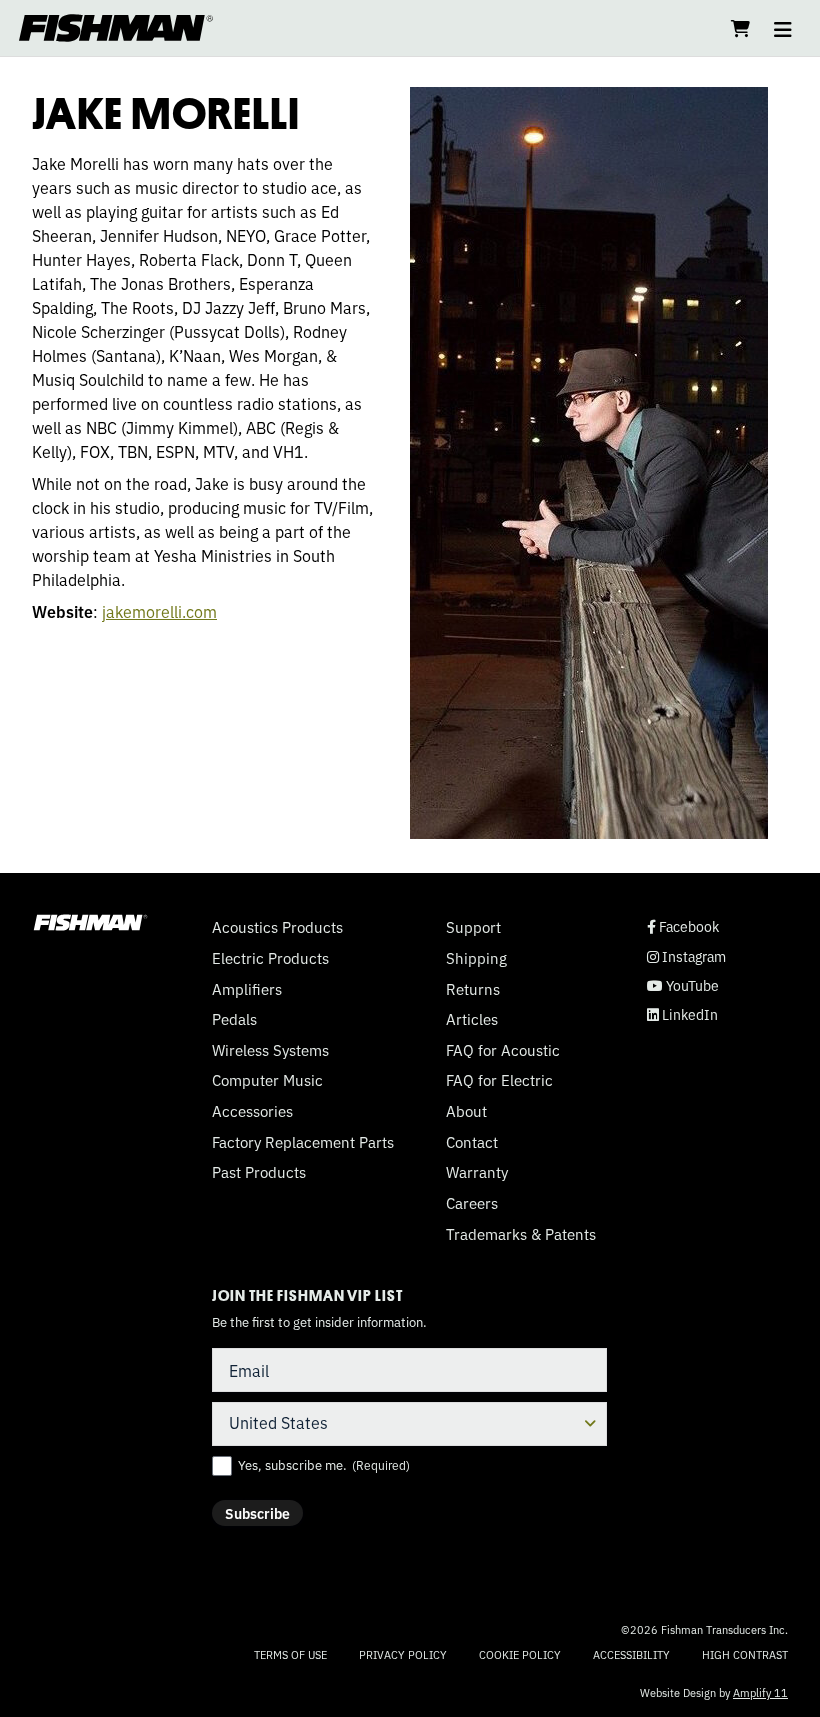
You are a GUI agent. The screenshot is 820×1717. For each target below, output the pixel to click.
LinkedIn (682, 1014)
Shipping (476, 958)
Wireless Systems (270, 1050)
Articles (472, 1019)
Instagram (686, 956)
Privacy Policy (403, 1654)
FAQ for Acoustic (503, 1050)
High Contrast (745, 1654)
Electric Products (270, 958)
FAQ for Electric (499, 1080)
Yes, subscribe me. (324, 1465)
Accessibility (631, 1654)
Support (473, 927)
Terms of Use (290, 1654)
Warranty (477, 1172)
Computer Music (267, 1080)
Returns (473, 989)
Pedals (234, 1019)
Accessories (252, 1111)
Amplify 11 (760, 1692)
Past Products (259, 1172)
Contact (472, 1142)
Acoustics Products (277, 927)
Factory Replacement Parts (303, 1142)
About (466, 1111)
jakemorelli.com (159, 611)
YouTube (683, 985)
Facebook (683, 926)
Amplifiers (247, 989)
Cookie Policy (520, 1654)
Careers (472, 1203)
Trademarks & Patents (521, 1234)
